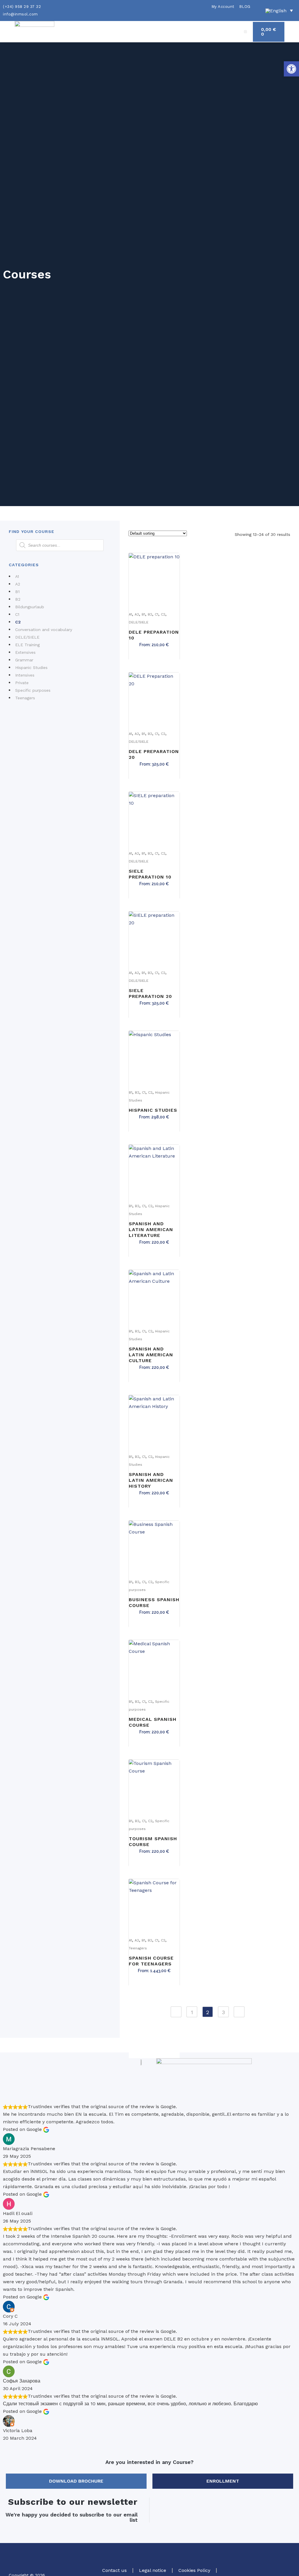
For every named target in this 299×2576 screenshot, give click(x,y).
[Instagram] (283, 2559)
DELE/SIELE (27, 637)
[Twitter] (267, 2559)
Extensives (25, 652)
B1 (17, 592)
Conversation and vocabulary (44, 630)
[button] (291, 69)
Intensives (25, 675)
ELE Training (27, 645)
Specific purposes (33, 690)
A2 (18, 584)
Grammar (24, 660)
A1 (17, 576)
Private (22, 683)
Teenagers (25, 698)
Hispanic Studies (31, 667)
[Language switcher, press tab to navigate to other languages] (279, 11)
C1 (17, 614)
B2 (18, 599)
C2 (18, 622)
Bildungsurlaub (30, 607)
